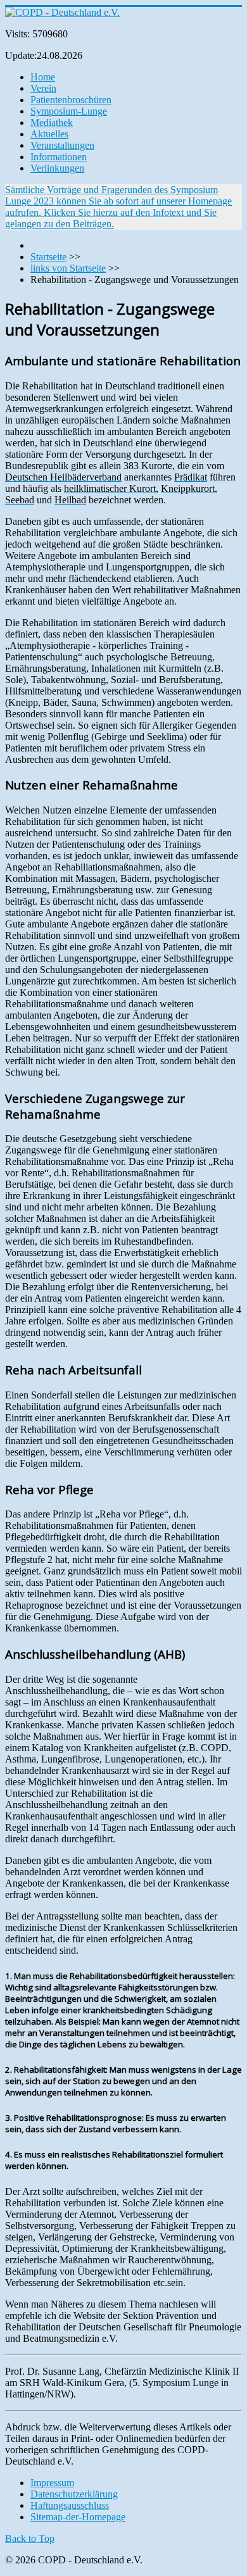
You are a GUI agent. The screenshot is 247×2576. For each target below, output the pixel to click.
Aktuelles (49, 134)
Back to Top (30, 2538)
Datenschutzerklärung (74, 2494)
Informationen (59, 157)
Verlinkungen (57, 168)
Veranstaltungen (62, 145)
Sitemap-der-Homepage (78, 2517)
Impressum (52, 2483)
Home (43, 77)
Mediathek (52, 123)
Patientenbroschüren (71, 100)
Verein (43, 88)
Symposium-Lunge (69, 111)
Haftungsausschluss (70, 2505)
